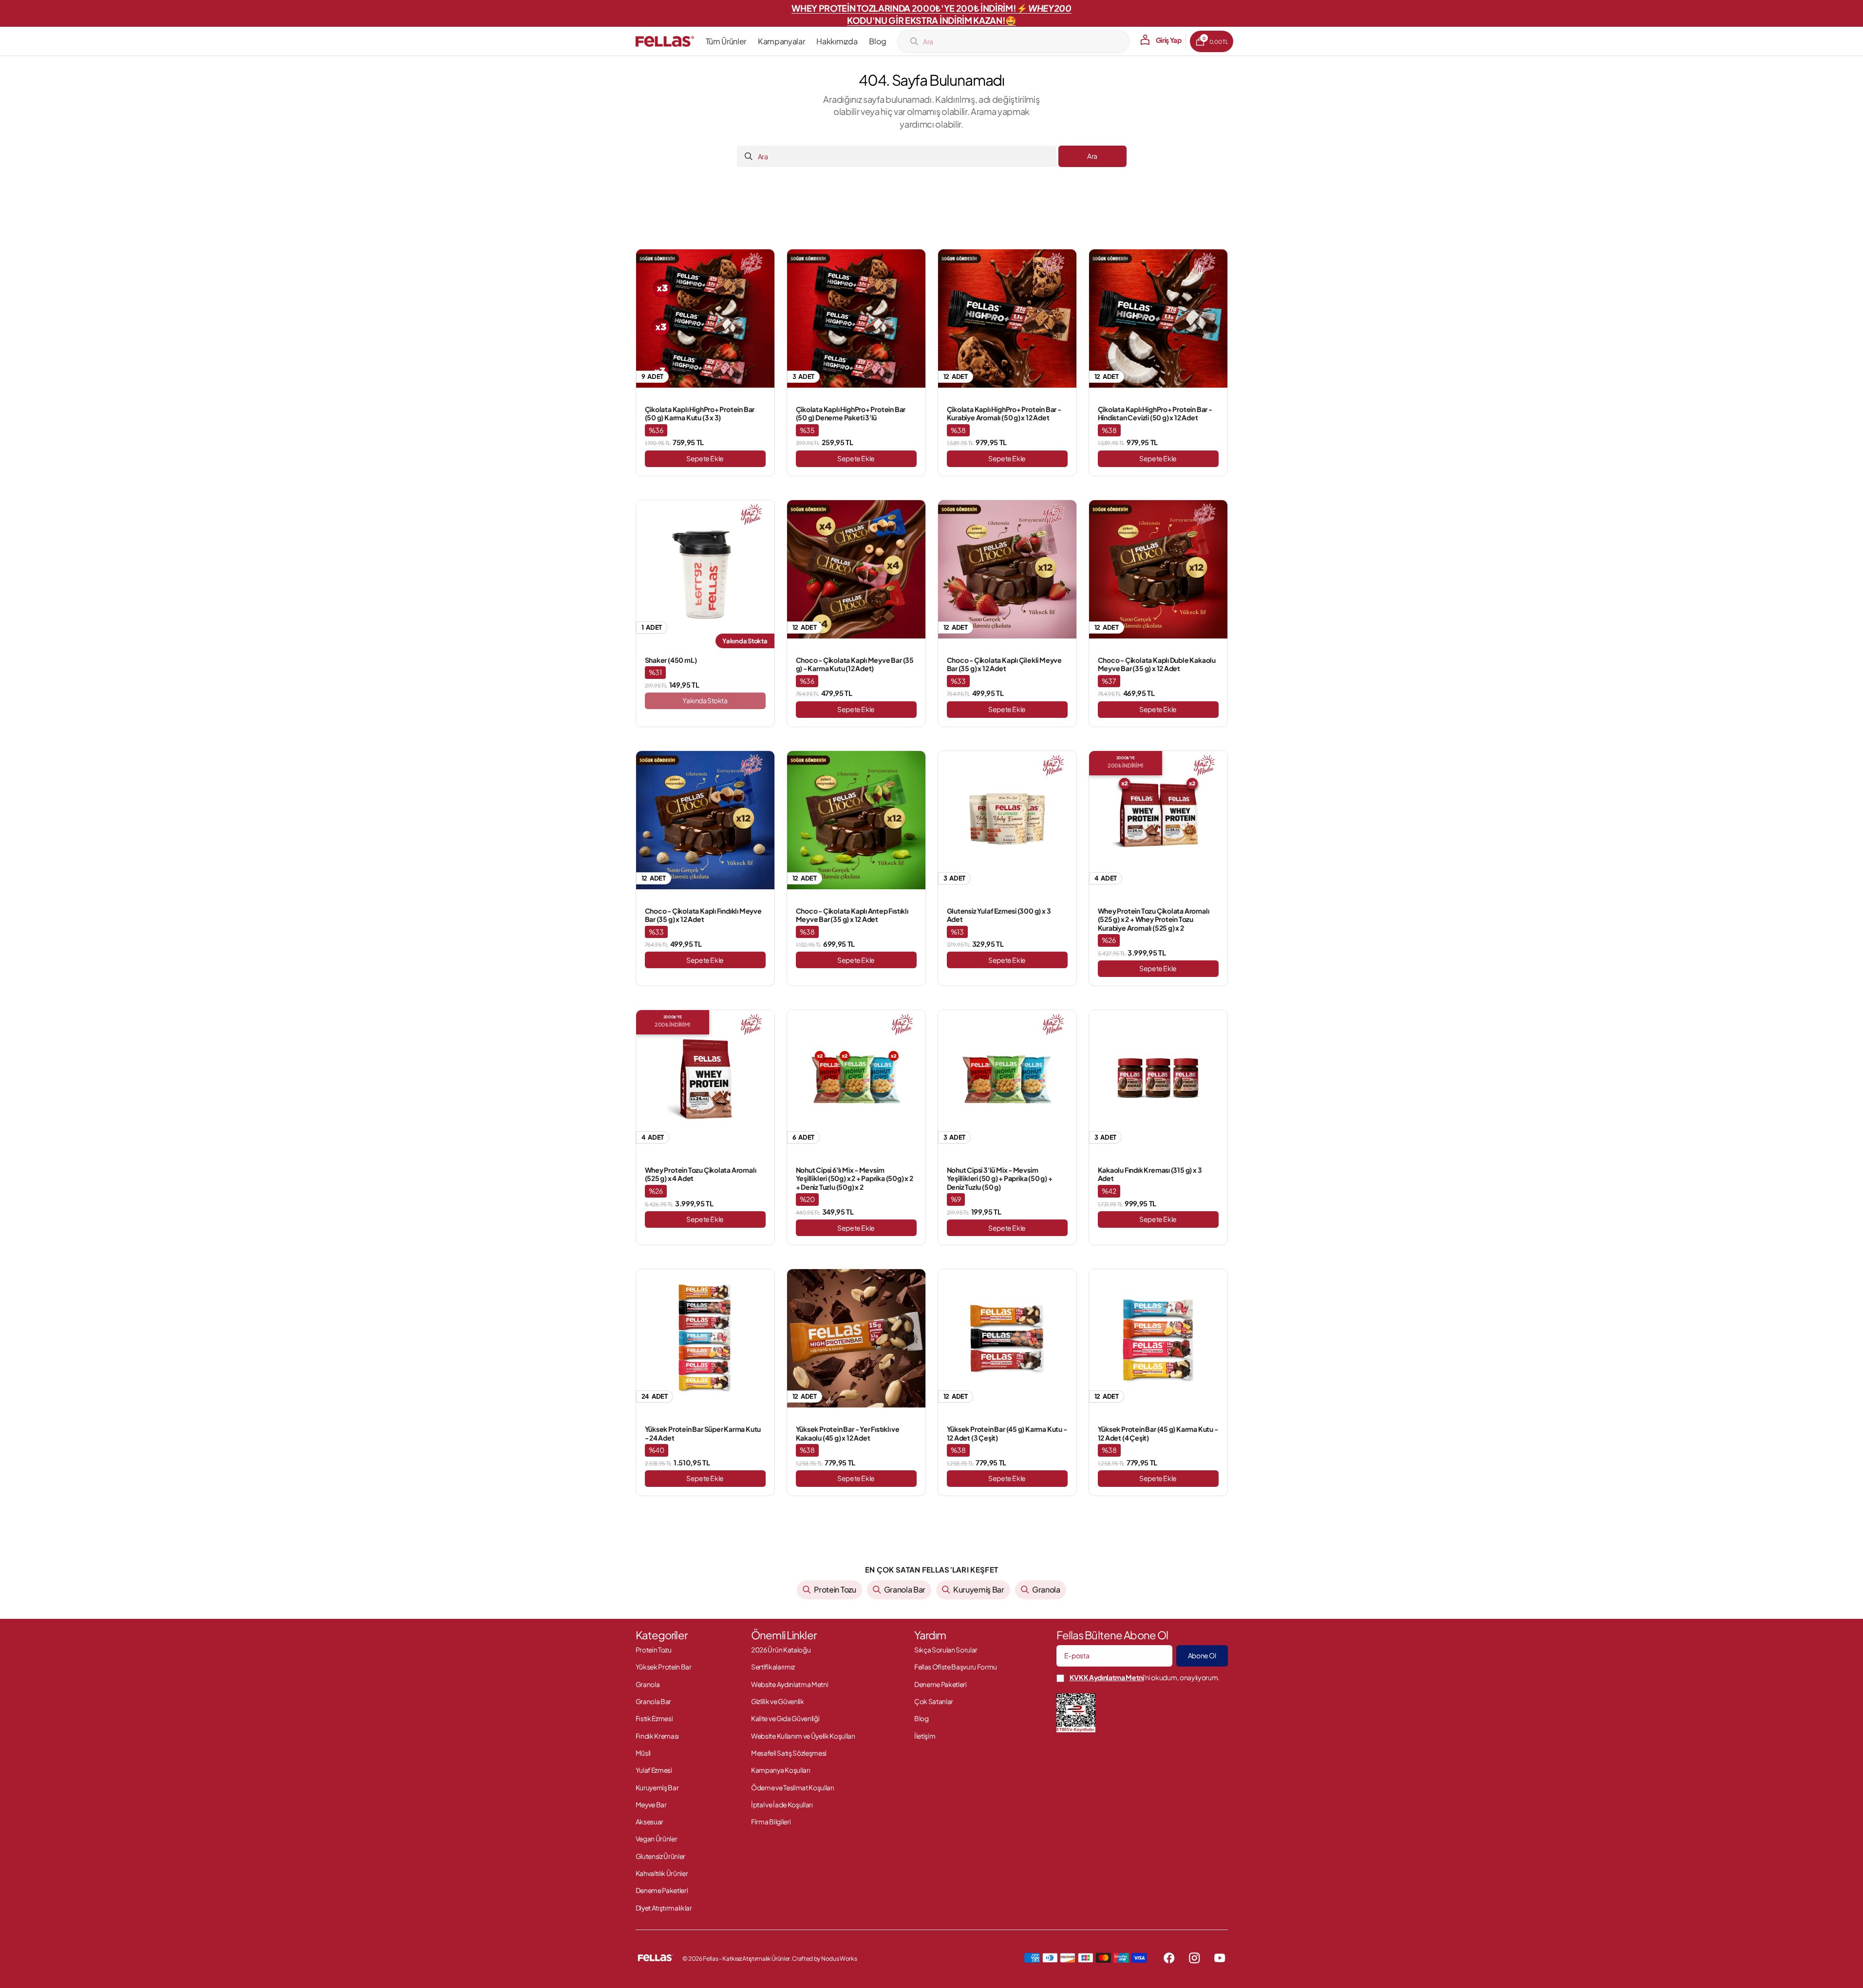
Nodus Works (838, 1959)
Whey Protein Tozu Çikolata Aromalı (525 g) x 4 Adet (701, 1174)
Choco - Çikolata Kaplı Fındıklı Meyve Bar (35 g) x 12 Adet (703, 915)
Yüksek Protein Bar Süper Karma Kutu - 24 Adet (703, 1434)
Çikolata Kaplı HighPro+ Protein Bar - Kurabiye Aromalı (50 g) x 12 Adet (1004, 414)
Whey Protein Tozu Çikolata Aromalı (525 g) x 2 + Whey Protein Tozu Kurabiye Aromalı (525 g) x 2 (1154, 919)
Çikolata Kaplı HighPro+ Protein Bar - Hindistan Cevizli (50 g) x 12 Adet (1155, 414)
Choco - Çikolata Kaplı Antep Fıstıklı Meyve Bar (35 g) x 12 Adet (852, 915)
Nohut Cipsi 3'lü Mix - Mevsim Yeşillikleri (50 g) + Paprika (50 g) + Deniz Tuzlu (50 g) (1000, 1179)
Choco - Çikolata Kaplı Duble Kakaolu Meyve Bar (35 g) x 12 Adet (1157, 665)
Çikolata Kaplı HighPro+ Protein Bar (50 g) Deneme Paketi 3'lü (851, 414)
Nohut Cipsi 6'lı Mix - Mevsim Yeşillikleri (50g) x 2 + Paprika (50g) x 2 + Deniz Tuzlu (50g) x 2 (855, 1179)
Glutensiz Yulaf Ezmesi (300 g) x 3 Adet (999, 915)
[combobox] (1013, 41)
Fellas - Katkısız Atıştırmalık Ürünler (746, 1958)
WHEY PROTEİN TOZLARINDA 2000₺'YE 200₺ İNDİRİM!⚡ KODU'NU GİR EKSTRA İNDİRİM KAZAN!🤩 (931, 14)
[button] (1158, 40)
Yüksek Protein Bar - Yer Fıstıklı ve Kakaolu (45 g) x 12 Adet (848, 1434)
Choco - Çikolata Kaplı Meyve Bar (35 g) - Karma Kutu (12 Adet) (855, 665)
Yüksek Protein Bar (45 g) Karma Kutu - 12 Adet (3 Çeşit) (1007, 1434)
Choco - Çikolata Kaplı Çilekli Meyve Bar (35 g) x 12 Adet (1004, 665)
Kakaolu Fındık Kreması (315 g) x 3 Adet (1150, 1174)
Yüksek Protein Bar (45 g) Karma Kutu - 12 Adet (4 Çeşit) (1158, 1434)
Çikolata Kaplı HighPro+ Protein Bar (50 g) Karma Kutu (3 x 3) (700, 414)
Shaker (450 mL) (671, 660)
